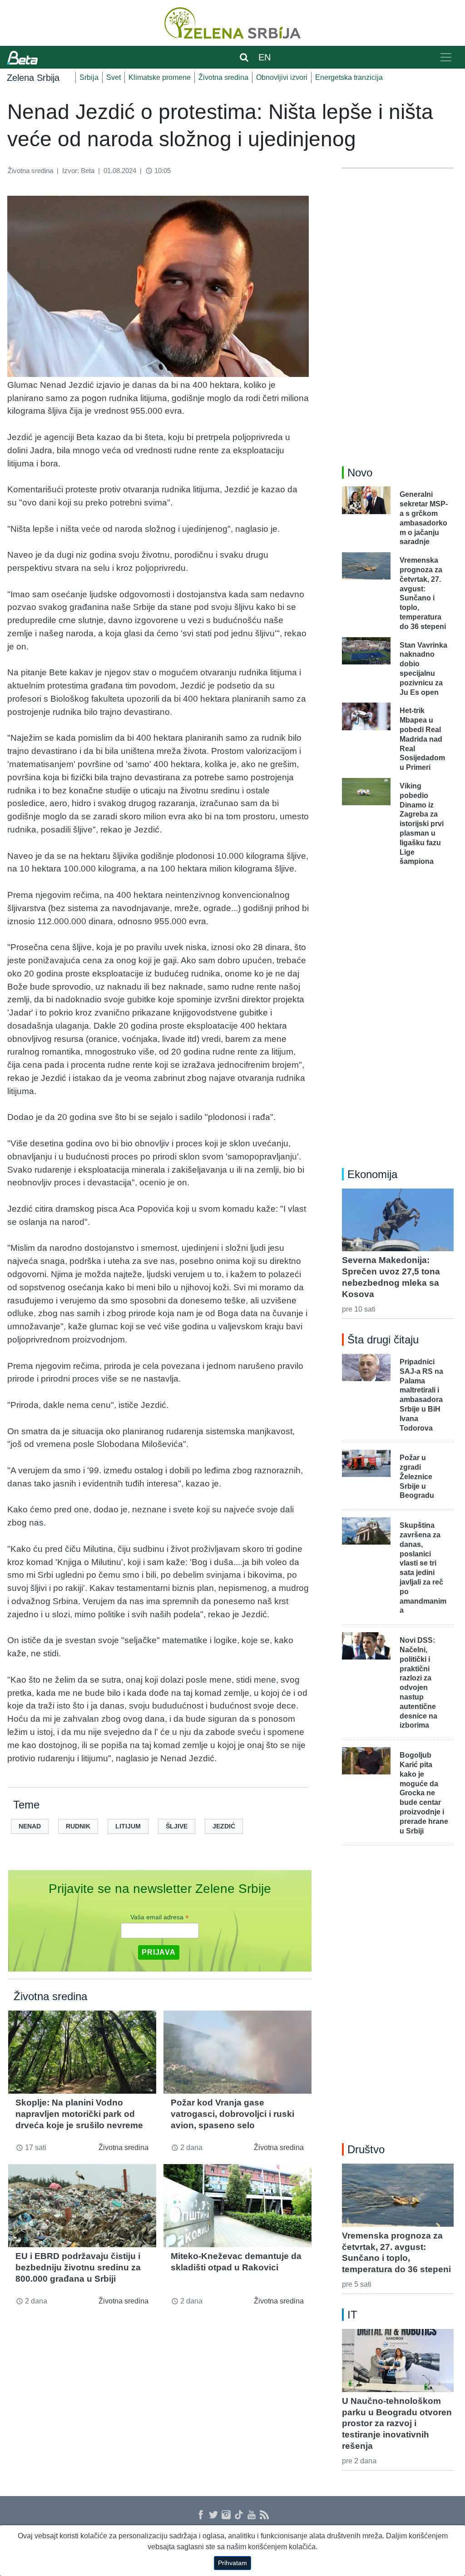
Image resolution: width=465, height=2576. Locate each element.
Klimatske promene (160, 77)
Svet (114, 77)
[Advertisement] (398, 312)
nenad (30, 1826)
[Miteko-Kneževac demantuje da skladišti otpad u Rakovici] (237, 2206)
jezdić (224, 1826)
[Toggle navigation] (446, 57)
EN (265, 57)
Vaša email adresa (160, 1917)
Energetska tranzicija (349, 77)
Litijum (128, 1826)
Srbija (89, 77)
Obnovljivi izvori (282, 77)
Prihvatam (232, 2563)
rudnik (78, 1826)
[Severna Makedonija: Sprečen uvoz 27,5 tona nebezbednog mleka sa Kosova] (398, 1220)
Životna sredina (223, 77)
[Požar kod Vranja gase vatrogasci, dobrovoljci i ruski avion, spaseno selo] (237, 2052)
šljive (177, 1826)
